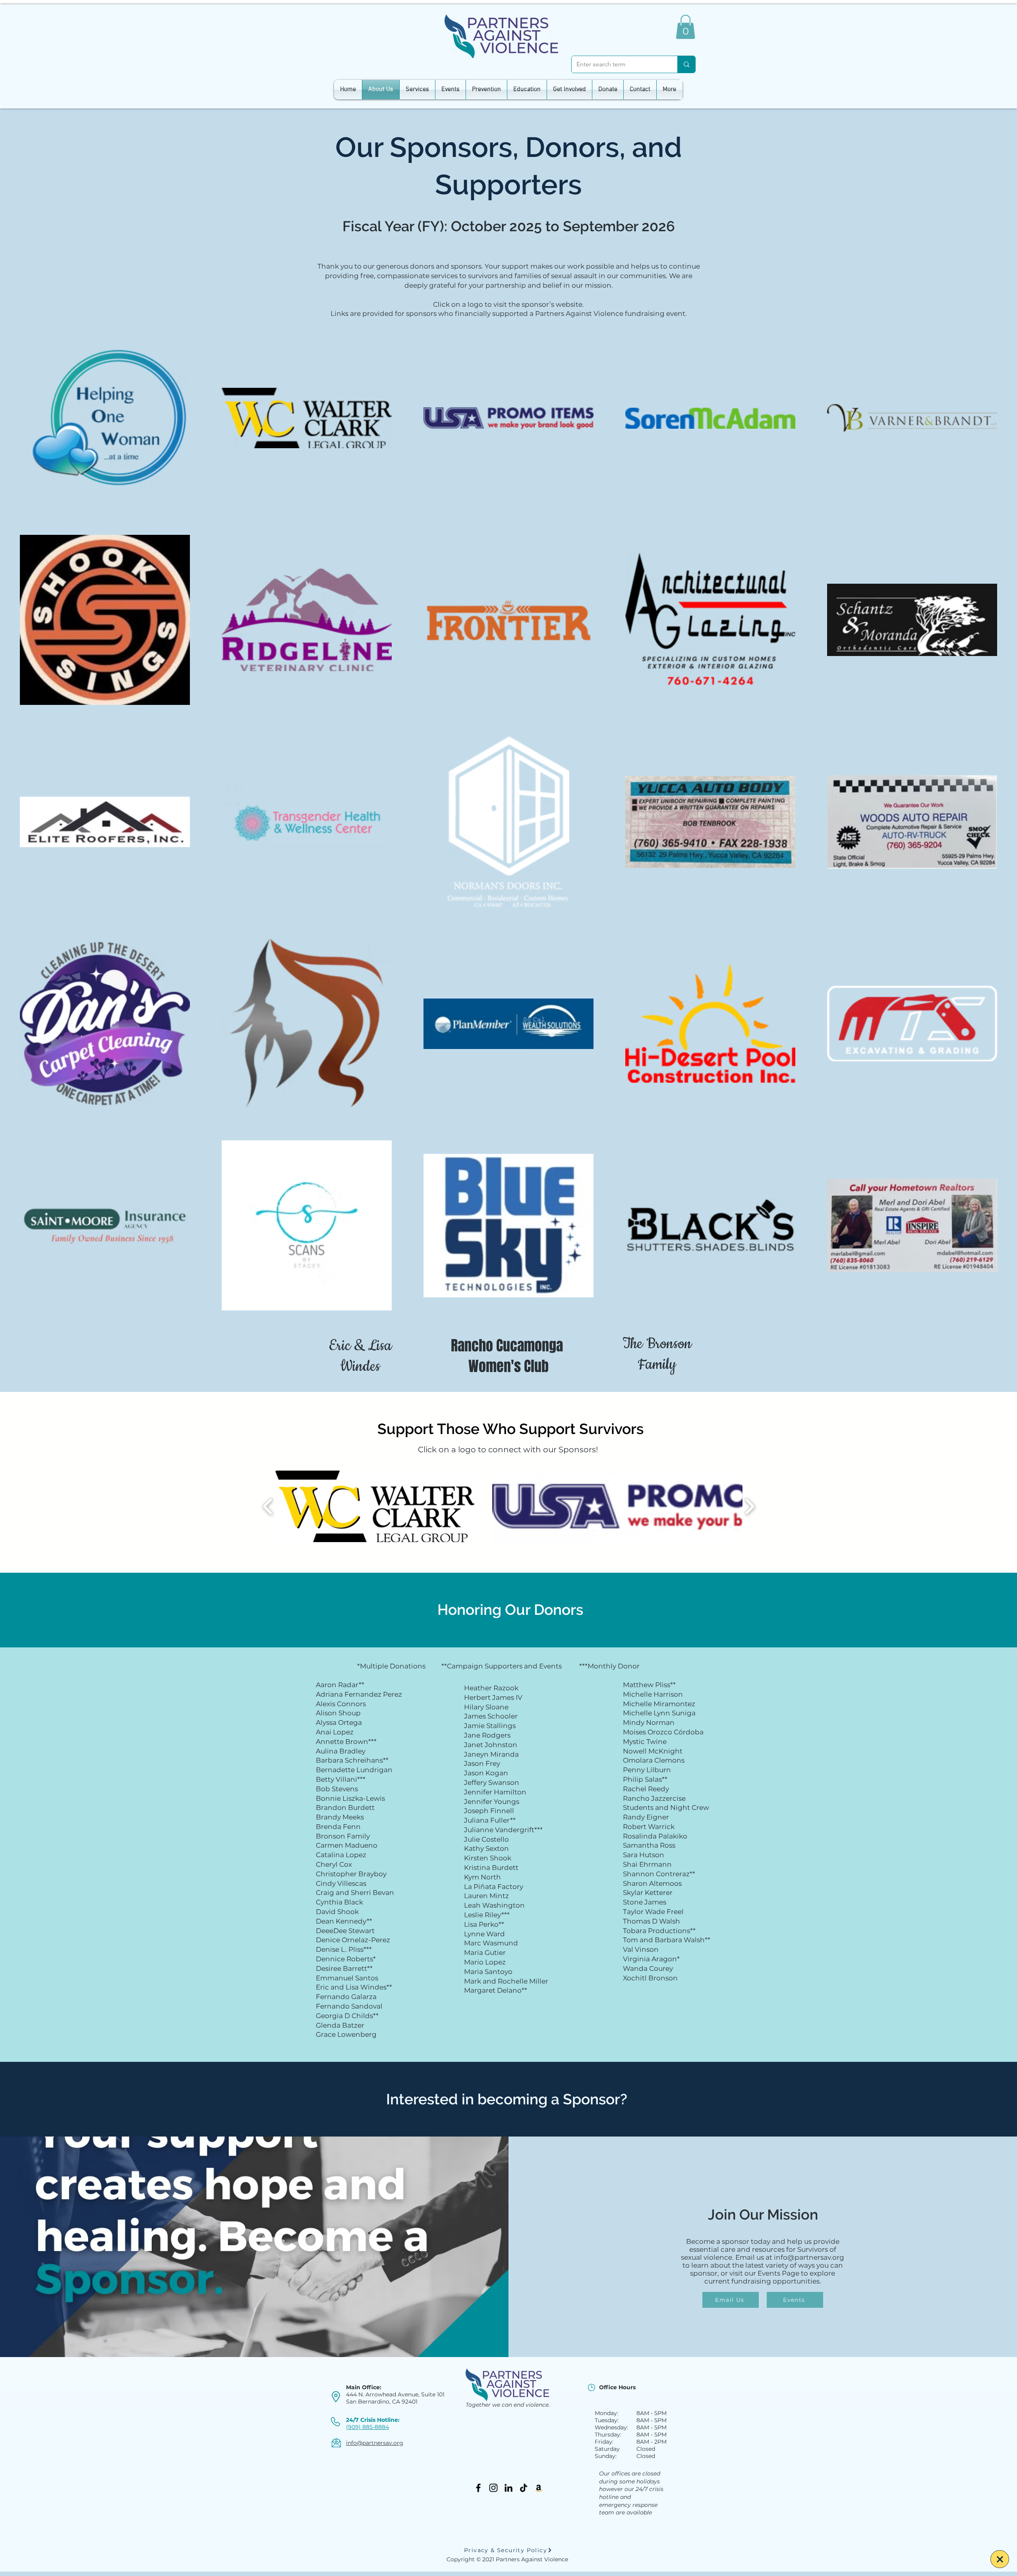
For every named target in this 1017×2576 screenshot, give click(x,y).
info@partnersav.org (809, 2257)
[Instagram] (493, 2488)
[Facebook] (478, 2488)
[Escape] (1000, 2559)
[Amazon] (539, 2488)
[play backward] (268, 1506)
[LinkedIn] (508, 2488)
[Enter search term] (686, 64)
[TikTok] (524, 2488)
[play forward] (749, 1506)
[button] (685, 27)
